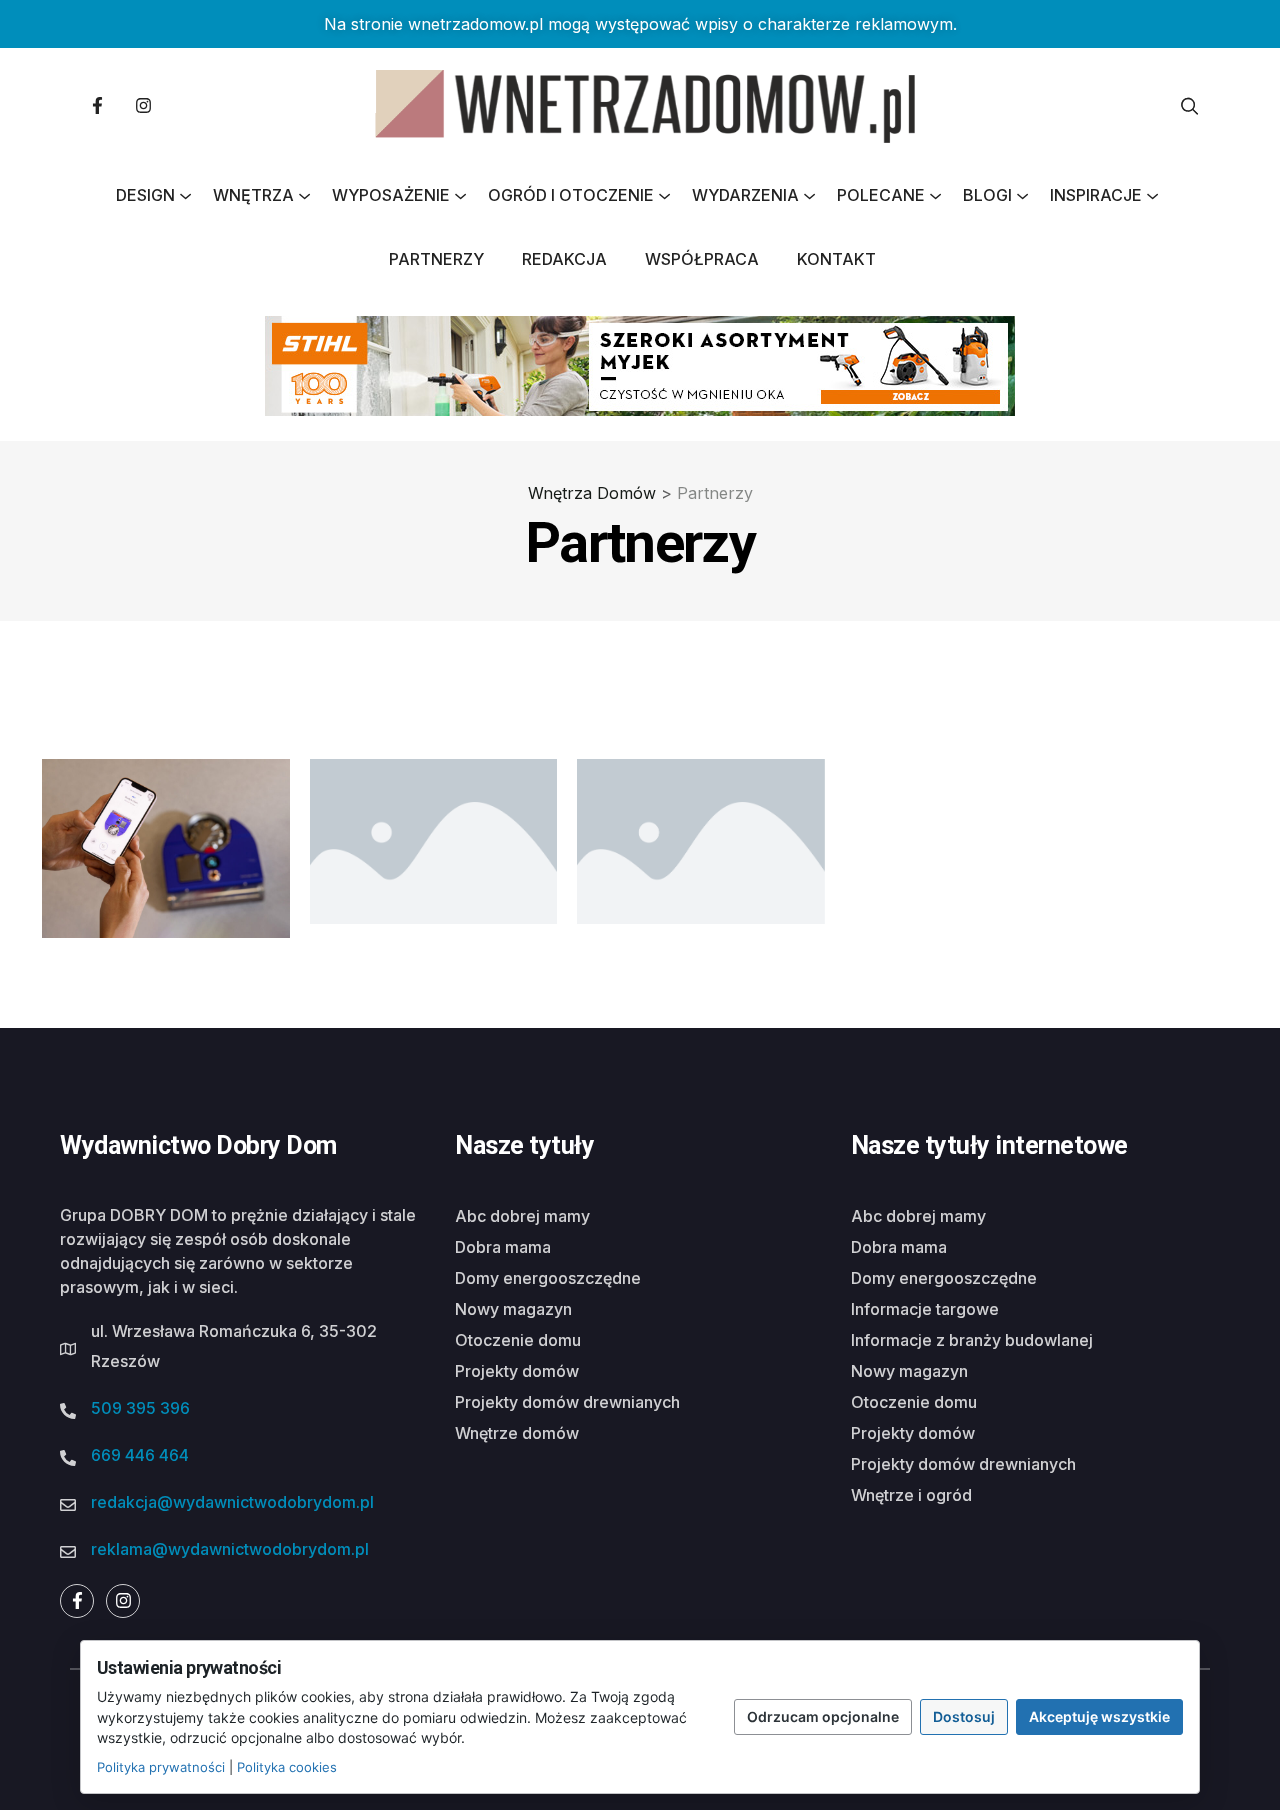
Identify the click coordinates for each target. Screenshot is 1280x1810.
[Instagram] (143, 106)
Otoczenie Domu (518, 1340)
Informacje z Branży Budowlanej (972, 1340)
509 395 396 (140, 1408)
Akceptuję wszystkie (1099, 1716)
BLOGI (987, 195)
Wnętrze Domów (517, 1433)
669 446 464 (140, 1455)
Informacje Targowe (925, 1309)
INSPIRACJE (1096, 195)
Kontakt (836, 259)
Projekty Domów (517, 1371)
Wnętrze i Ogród (911, 1495)
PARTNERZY (436, 259)
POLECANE (881, 195)
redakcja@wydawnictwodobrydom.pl (232, 1502)
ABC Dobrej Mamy (522, 1216)
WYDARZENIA (745, 195)
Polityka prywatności (161, 1767)
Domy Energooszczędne (548, 1278)
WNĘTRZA (253, 195)
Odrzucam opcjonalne (823, 1716)
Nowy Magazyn (513, 1309)
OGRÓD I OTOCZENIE (571, 195)
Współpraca (702, 259)
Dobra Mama (503, 1247)
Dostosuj (964, 1716)
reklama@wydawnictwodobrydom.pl (230, 1549)
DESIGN (145, 195)
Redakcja (564, 259)
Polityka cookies (287, 1767)
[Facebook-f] (97, 106)
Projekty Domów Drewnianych (567, 1402)
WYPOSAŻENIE (391, 195)
